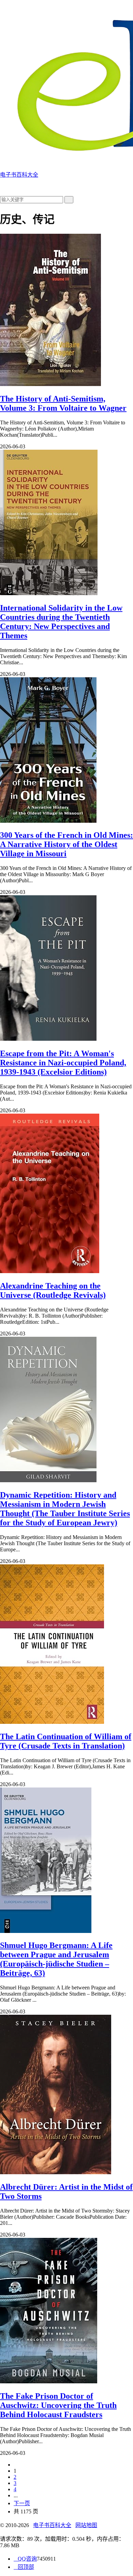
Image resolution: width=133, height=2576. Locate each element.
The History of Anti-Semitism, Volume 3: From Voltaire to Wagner (63, 403)
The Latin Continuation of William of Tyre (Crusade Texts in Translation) (66, 1741)
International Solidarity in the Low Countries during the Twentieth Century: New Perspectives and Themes (61, 622)
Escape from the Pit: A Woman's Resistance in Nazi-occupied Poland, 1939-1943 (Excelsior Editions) (63, 1063)
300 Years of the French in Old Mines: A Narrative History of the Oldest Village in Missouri (66, 844)
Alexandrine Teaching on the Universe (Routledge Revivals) (53, 1290)
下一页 (22, 2503)
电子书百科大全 (52, 2525)
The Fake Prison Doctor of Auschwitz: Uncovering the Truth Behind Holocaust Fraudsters (58, 2405)
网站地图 (86, 2525)
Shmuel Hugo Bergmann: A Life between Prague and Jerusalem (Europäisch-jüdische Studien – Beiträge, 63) (56, 1959)
